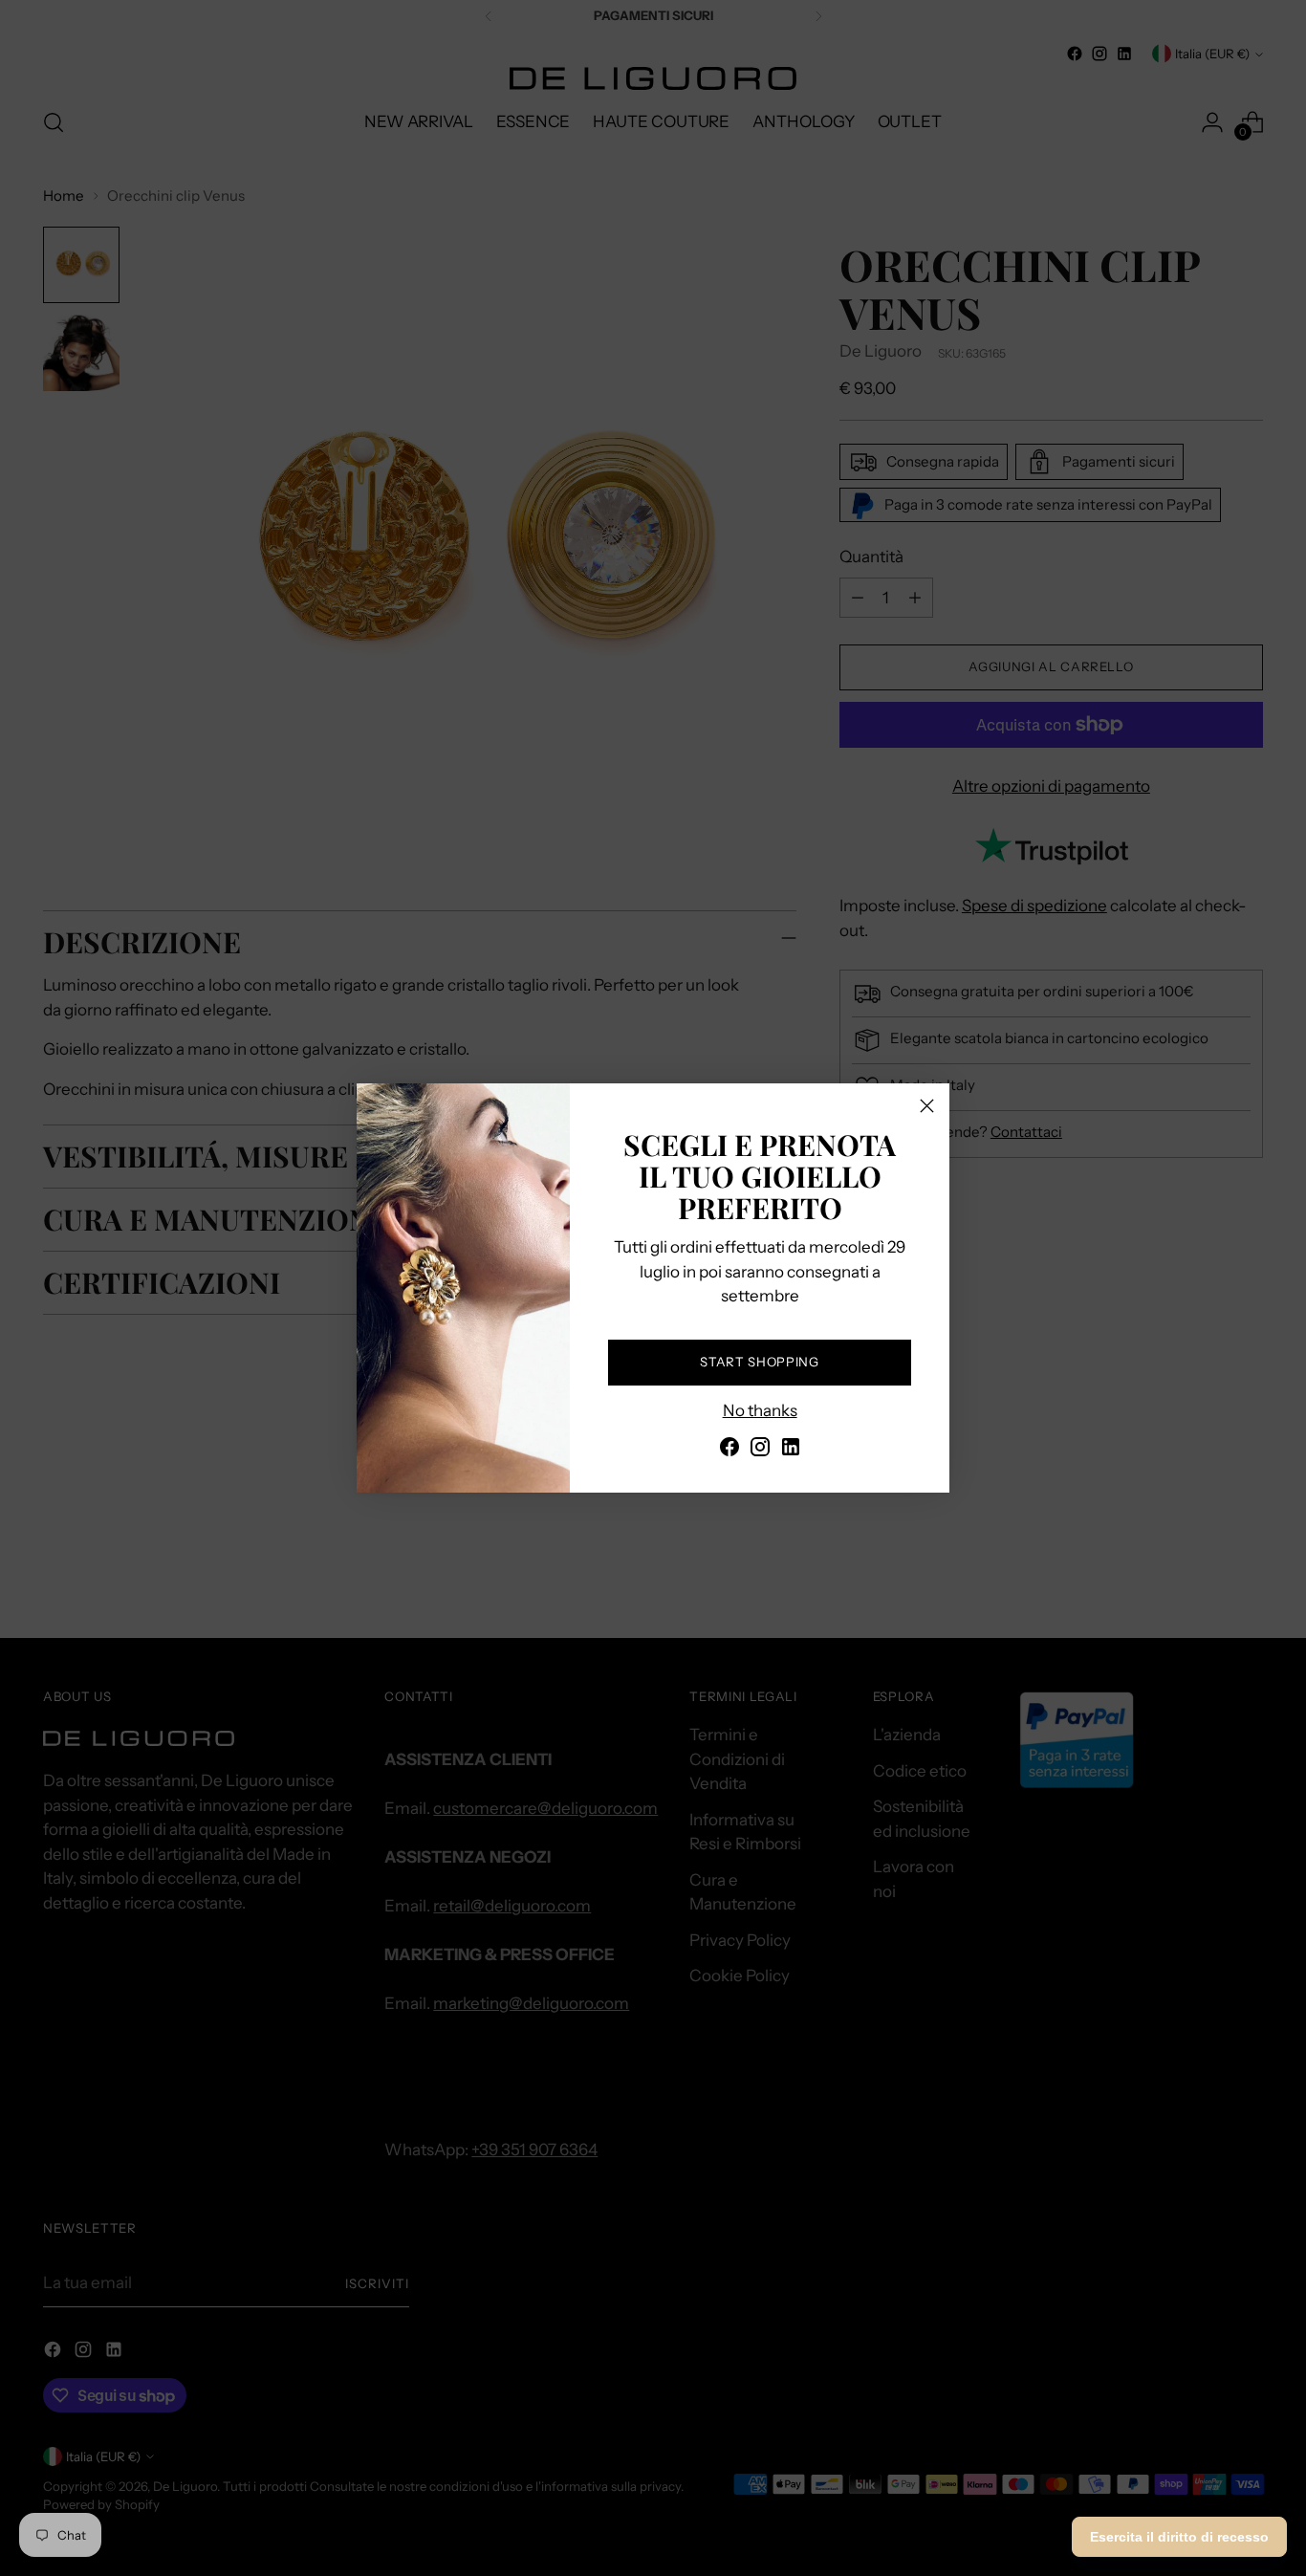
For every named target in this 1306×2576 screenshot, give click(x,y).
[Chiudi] (927, 1106)
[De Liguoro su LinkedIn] (791, 1451)
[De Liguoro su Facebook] (729, 1451)
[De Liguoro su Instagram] (760, 1451)
